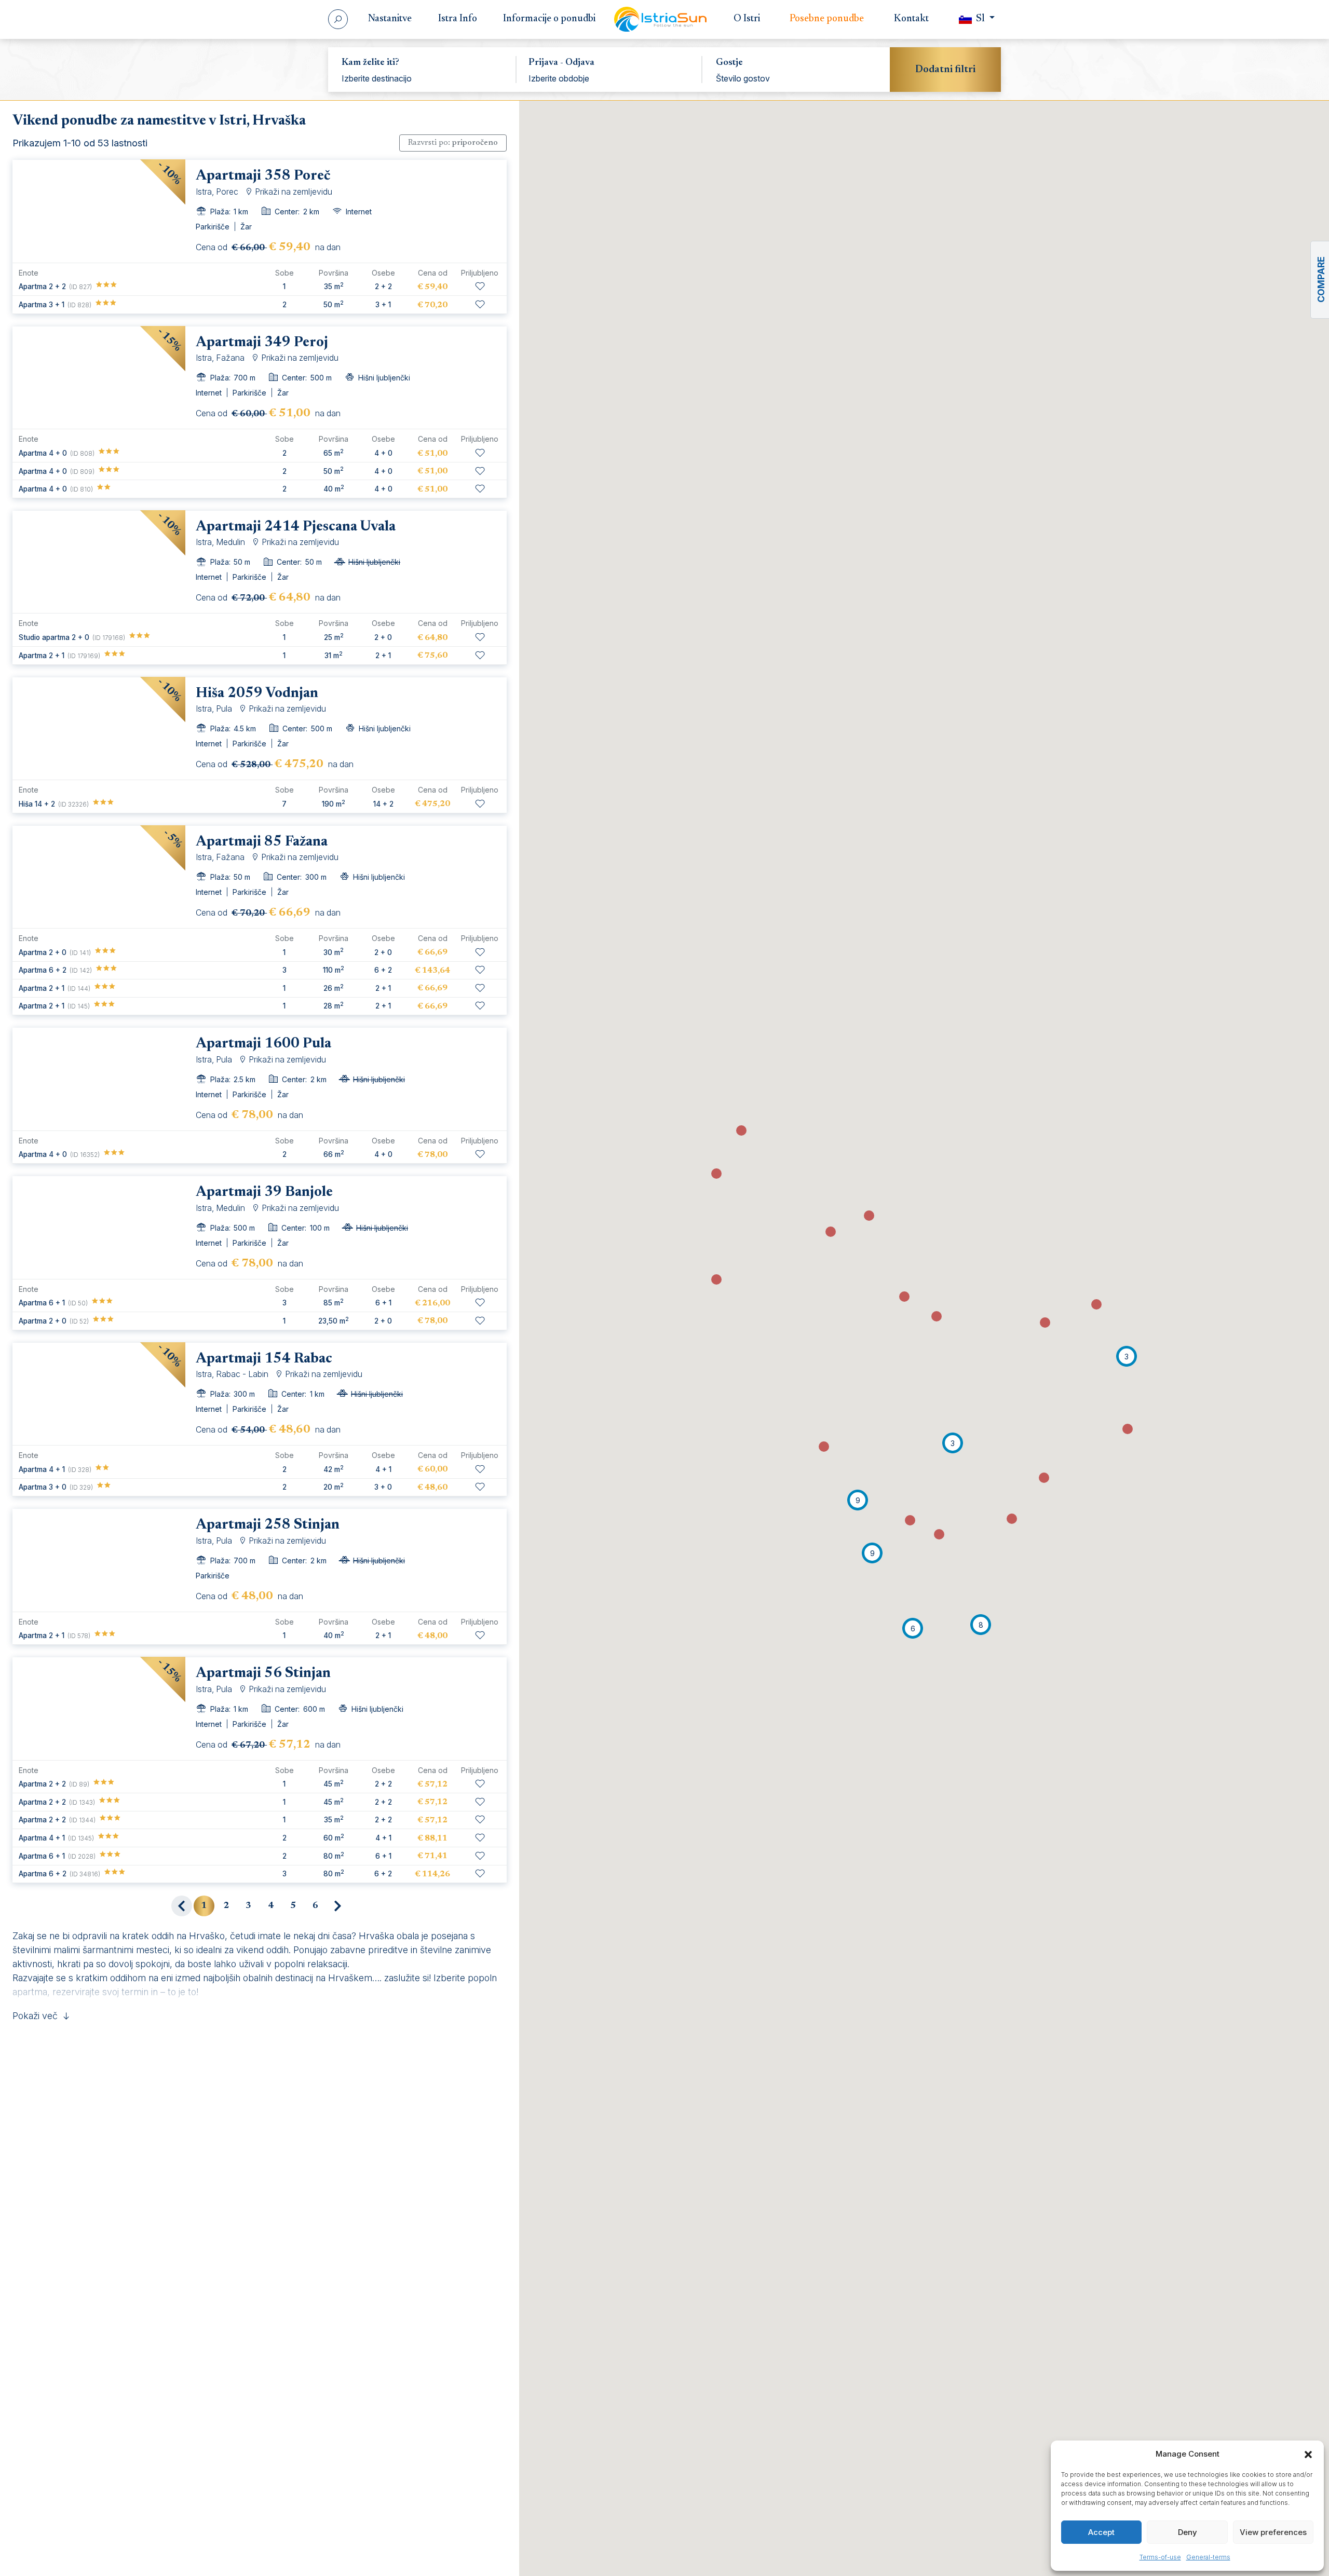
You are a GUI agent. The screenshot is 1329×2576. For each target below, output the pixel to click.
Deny (1188, 2532)
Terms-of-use (1160, 2557)
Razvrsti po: (453, 143)
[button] (1308, 2454)
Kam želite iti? (370, 63)
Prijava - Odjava (561, 63)
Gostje (729, 63)
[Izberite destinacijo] (422, 78)
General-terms (1208, 2557)
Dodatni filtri (945, 70)
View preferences (1273, 2532)
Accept (1101, 2532)
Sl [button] (980, 19)
